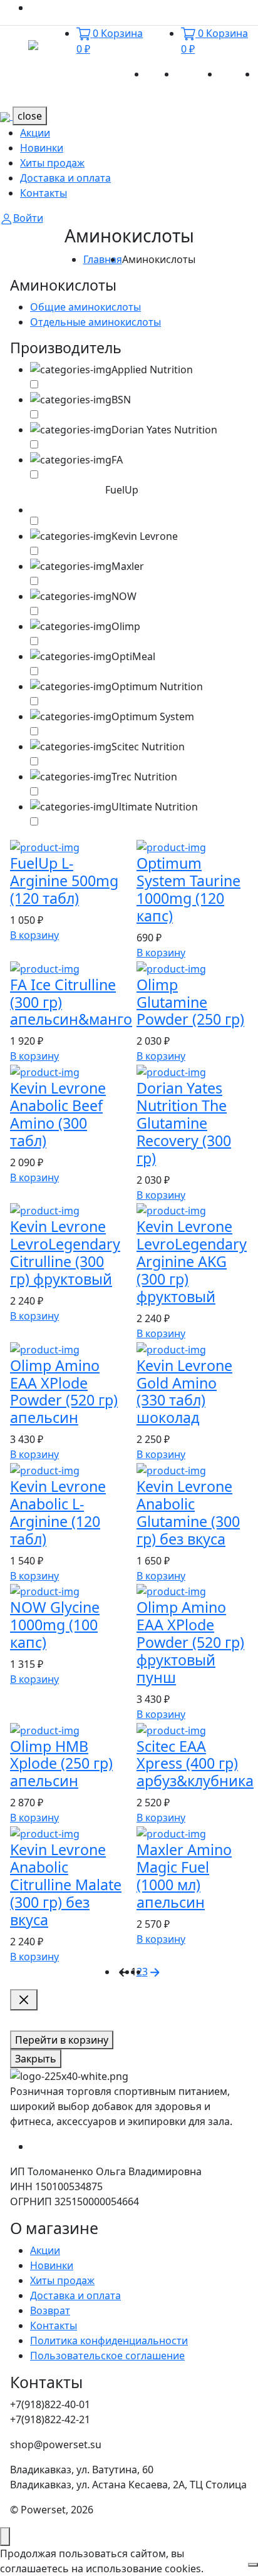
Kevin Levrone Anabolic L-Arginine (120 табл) (58, 1513)
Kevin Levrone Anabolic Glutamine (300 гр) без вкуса (188, 1513)
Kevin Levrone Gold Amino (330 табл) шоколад (184, 1392)
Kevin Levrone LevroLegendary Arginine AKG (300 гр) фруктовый (192, 1261)
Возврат (50, 2310)
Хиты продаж (52, 163)
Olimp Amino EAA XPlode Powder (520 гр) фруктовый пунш (190, 1642)
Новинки (198, 74)
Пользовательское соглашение (107, 2356)
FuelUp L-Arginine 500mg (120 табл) (64, 881)
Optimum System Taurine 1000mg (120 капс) (188, 889)
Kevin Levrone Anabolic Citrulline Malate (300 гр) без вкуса (66, 1885)
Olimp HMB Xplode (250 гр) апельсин (61, 1764)
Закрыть (36, 2059)
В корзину (34, 935)
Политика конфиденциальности (109, 2341)
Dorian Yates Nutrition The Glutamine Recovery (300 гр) (184, 1123)
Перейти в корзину (62, 2040)
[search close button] (24, 2000)
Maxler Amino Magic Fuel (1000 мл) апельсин (184, 1876)
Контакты (44, 193)
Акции (161, 74)
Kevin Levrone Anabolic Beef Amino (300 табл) (58, 1114)
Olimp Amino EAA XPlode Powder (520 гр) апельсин (64, 1392)
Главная (103, 259)
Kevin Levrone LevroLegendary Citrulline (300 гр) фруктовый (65, 1253)
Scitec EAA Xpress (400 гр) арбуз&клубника (195, 1764)
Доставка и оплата (65, 178)
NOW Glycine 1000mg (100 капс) (55, 1625)
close (30, 116)
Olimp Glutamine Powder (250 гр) (190, 1002)
